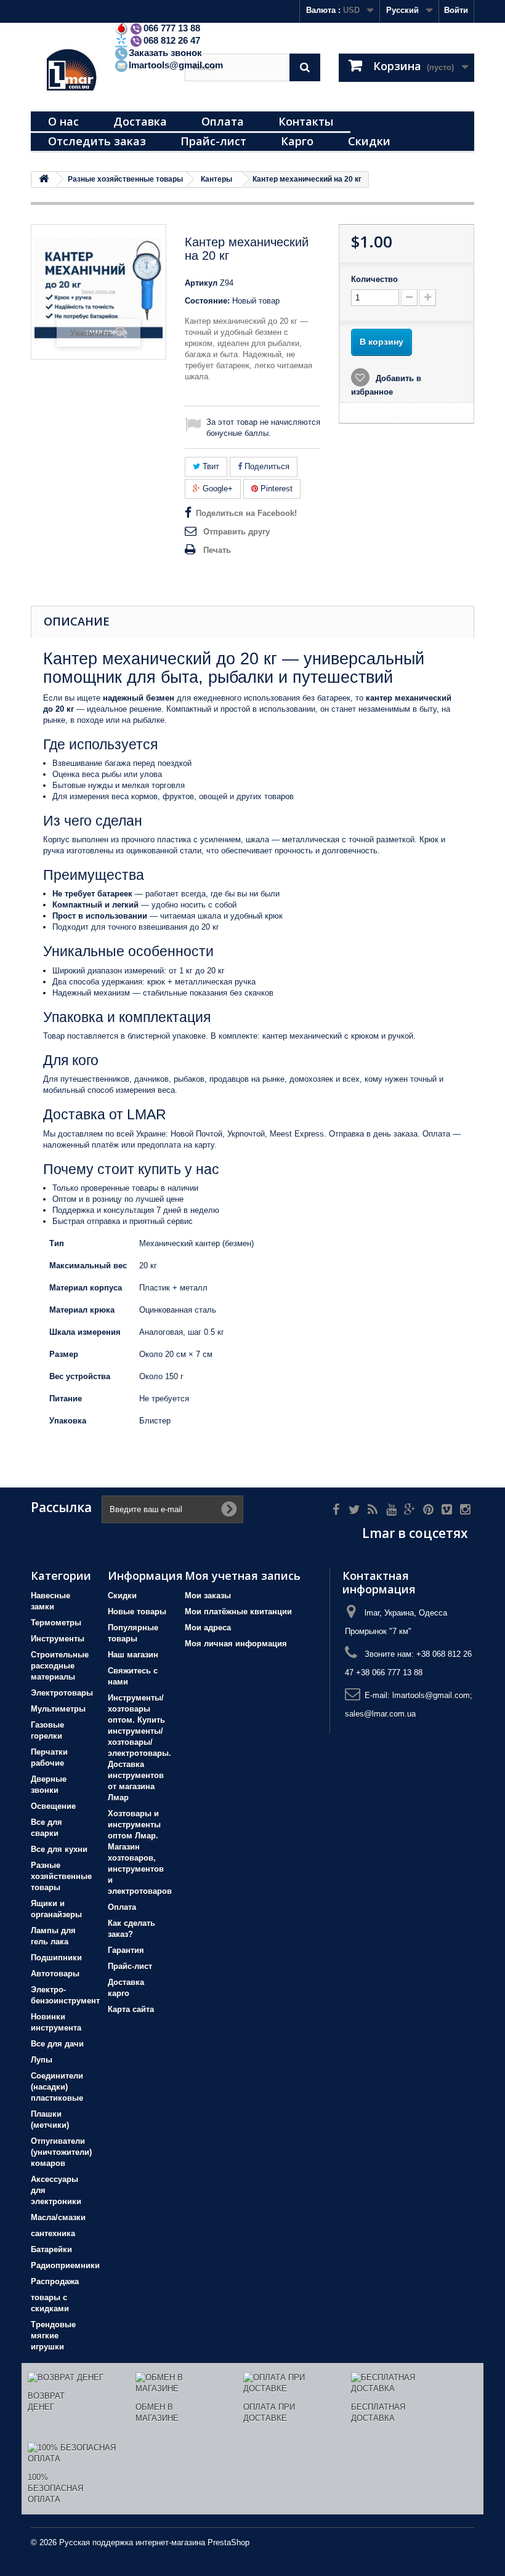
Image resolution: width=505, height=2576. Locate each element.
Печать (217, 550)
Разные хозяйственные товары (61, 1876)
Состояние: (207, 301)
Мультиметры (58, 1709)
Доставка (140, 121)
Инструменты (58, 1639)
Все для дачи (57, 2044)
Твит (210, 466)
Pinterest (275, 489)
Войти (456, 10)
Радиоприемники (65, 2265)
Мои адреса (208, 1628)
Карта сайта (131, 2009)
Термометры (56, 1623)
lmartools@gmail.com (176, 65)
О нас (63, 121)
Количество (374, 279)
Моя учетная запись (243, 1576)
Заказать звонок (165, 53)
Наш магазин (133, 1655)
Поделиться (266, 466)
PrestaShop (228, 2542)
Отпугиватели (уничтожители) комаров (61, 2152)
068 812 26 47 (172, 40)
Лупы (42, 2060)
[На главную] (44, 179)
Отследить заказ (97, 141)
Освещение (53, 1806)
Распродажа (55, 2281)
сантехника (53, 2233)
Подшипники (56, 1958)
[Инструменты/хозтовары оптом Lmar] (99, 72)
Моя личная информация (236, 1644)
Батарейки (51, 2249)
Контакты (306, 121)
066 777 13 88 (172, 28)
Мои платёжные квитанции (238, 1612)
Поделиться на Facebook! (246, 513)
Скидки (369, 141)
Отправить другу (236, 532)
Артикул (201, 283)
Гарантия (126, 1950)
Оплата (223, 121)
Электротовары (62, 1693)
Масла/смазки (58, 2217)
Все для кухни (59, 1849)
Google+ (216, 489)
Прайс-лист (213, 141)
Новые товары (137, 1612)
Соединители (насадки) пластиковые (57, 2087)
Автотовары (55, 1974)
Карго (297, 141)
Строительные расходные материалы (60, 1666)
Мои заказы (208, 1596)
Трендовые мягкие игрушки (53, 2336)
